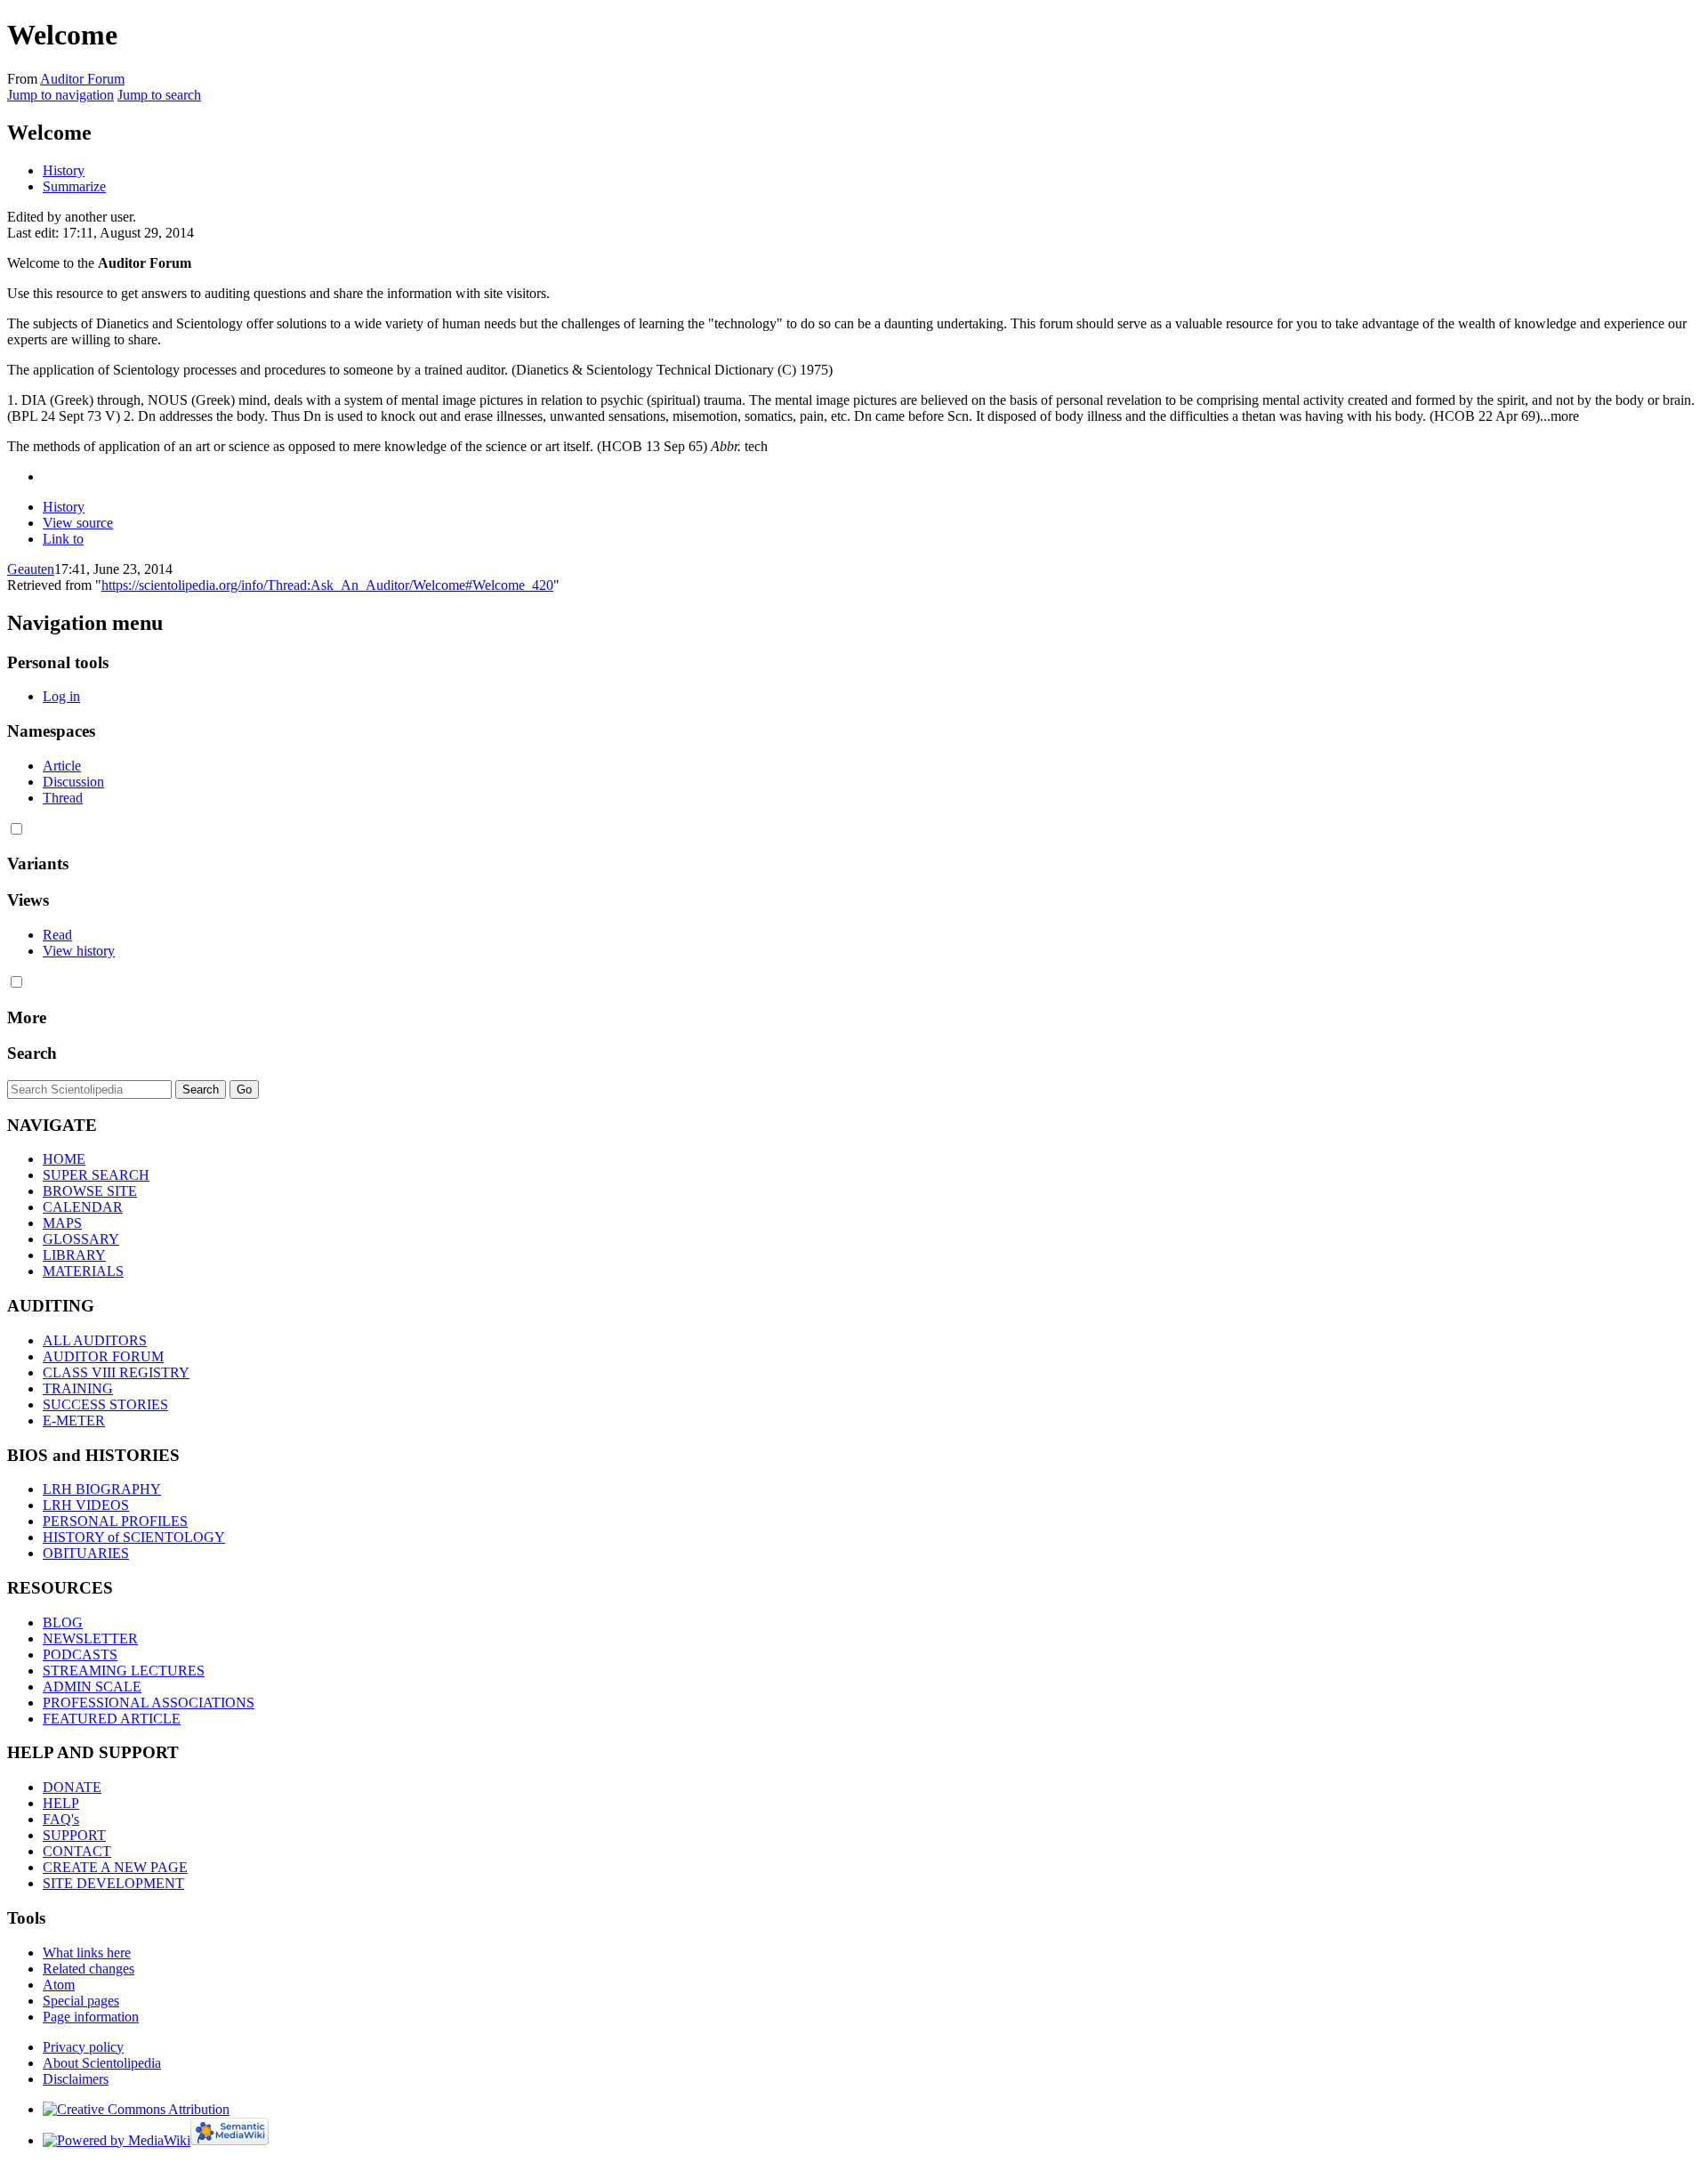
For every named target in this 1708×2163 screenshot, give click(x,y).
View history (79, 951)
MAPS (62, 1223)
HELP (61, 1803)
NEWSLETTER (90, 1638)
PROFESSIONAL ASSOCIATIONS (149, 1703)
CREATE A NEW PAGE (115, 1867)
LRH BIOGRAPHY (102, 1489)
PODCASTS (80, 1655)
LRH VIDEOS (86, 1505)
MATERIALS (83, 1271)
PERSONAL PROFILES (115, 1521)
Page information (91, 2017)
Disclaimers (76, 2079)
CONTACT (77, 1851)
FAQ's (61, 1819)
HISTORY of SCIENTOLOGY (134, 1537)
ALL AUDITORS (95, 1340)
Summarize (74, 186)
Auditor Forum (82, 79)
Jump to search (159, 95)
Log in (61, 696)
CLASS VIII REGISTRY (116, 1372)
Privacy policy (83, 2047)
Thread (63, 798)
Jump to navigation (60, 95)
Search (32, 1053)
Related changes (89, 1969)
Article (62, 766)
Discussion (73, 782)
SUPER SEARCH (96, 1175)
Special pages (81, 2001)
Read (57, 935)
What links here (87, 1953)
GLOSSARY (81, 1239)
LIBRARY (74, 1255)
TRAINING (78, 1388)
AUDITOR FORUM (103, 1356)
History (64, 170)
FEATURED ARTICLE (112, 1719)
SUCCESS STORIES (105, 1404)
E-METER (74, 1420)
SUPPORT (74, 1835)
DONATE (72, 1787)
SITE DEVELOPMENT (113, 1883)
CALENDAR (83, 1207)
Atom (59, 1985)
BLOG (63, 1622)
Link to (63, 539)
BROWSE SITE (90, 1191)
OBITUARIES (86, 1553)
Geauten (31, 569)
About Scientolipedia (102, 2063)
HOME (64, 1159)
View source (78, 523)
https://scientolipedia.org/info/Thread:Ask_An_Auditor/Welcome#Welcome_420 (327, 585)
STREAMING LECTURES (124, 1671)
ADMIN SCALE (92, 1687)
